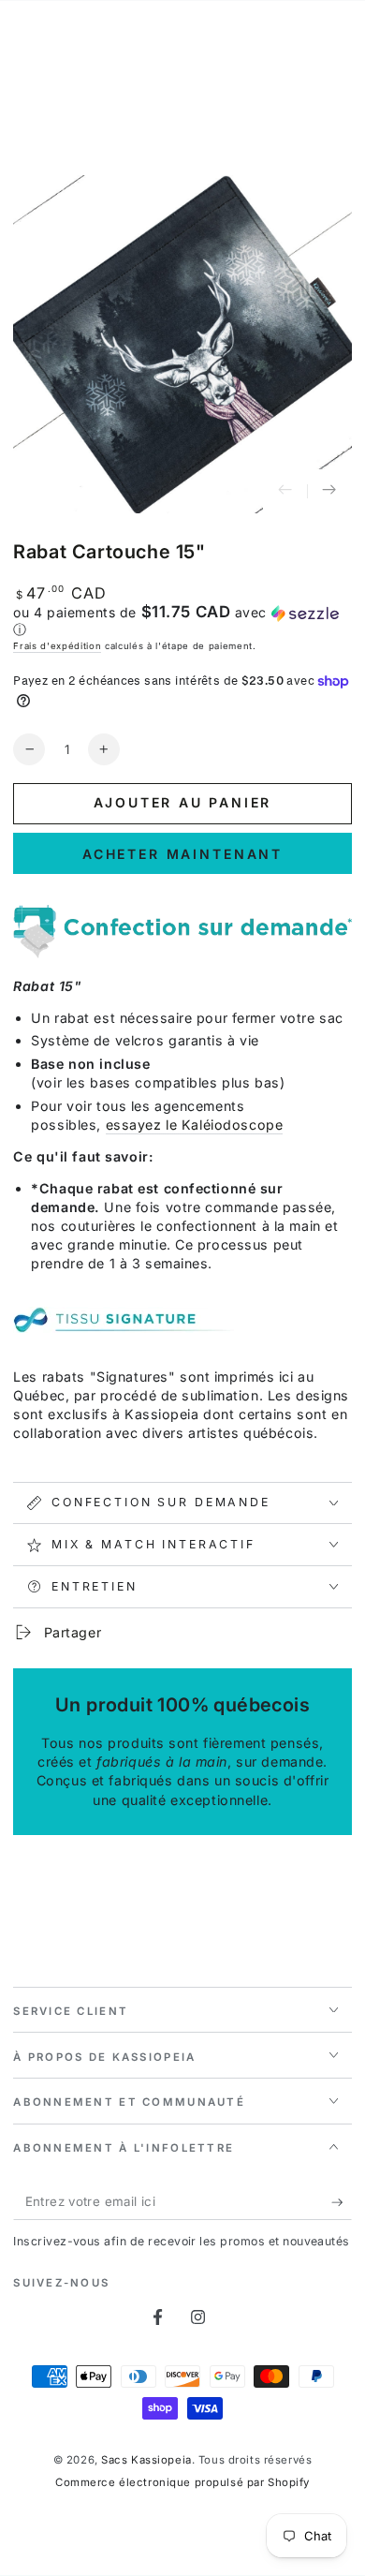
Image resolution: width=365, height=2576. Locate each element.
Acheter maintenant (182, 854)
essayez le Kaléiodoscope (195, 1125)
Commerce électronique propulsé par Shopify (182, 2482)
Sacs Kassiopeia (146, 2460)
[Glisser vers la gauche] (285, 492)
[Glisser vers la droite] (329, 492)
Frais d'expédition (57, 646)
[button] (182, 621)
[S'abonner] (342, 2202)
